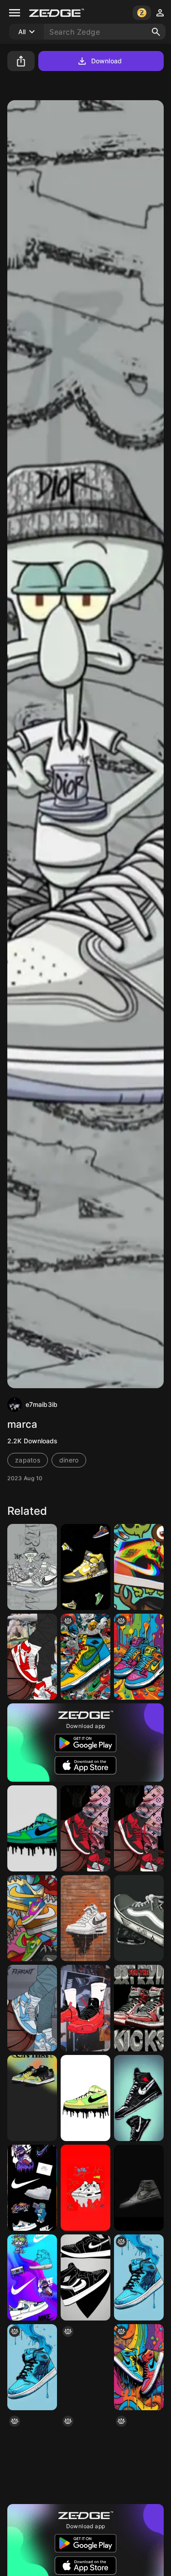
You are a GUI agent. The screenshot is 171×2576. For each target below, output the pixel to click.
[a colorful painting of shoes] (85, 2457)
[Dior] (32, 1567)
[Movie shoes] (85, 1567)
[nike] (139, 2457)
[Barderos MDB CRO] (139, 1918)
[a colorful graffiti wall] (139, 2367)
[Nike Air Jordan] (32, 2457)
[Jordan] (139, 1567)
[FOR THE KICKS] (139, 2008)
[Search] (156, 32)
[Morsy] (85, 1918)
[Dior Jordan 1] (139, 2188)
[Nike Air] (85, 2098)
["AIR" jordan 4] (85, 2188)
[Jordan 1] (85, 2277)
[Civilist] (32, 2098)
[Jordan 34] (85, 2008)
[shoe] (139, 2277)
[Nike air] (85, 1828)
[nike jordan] (85, 2367)
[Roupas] (139, 1828)
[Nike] (32, 1828)
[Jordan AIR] (32, 1657)
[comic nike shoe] (85, 1657)
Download (106, 61)
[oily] (139, 1657)
